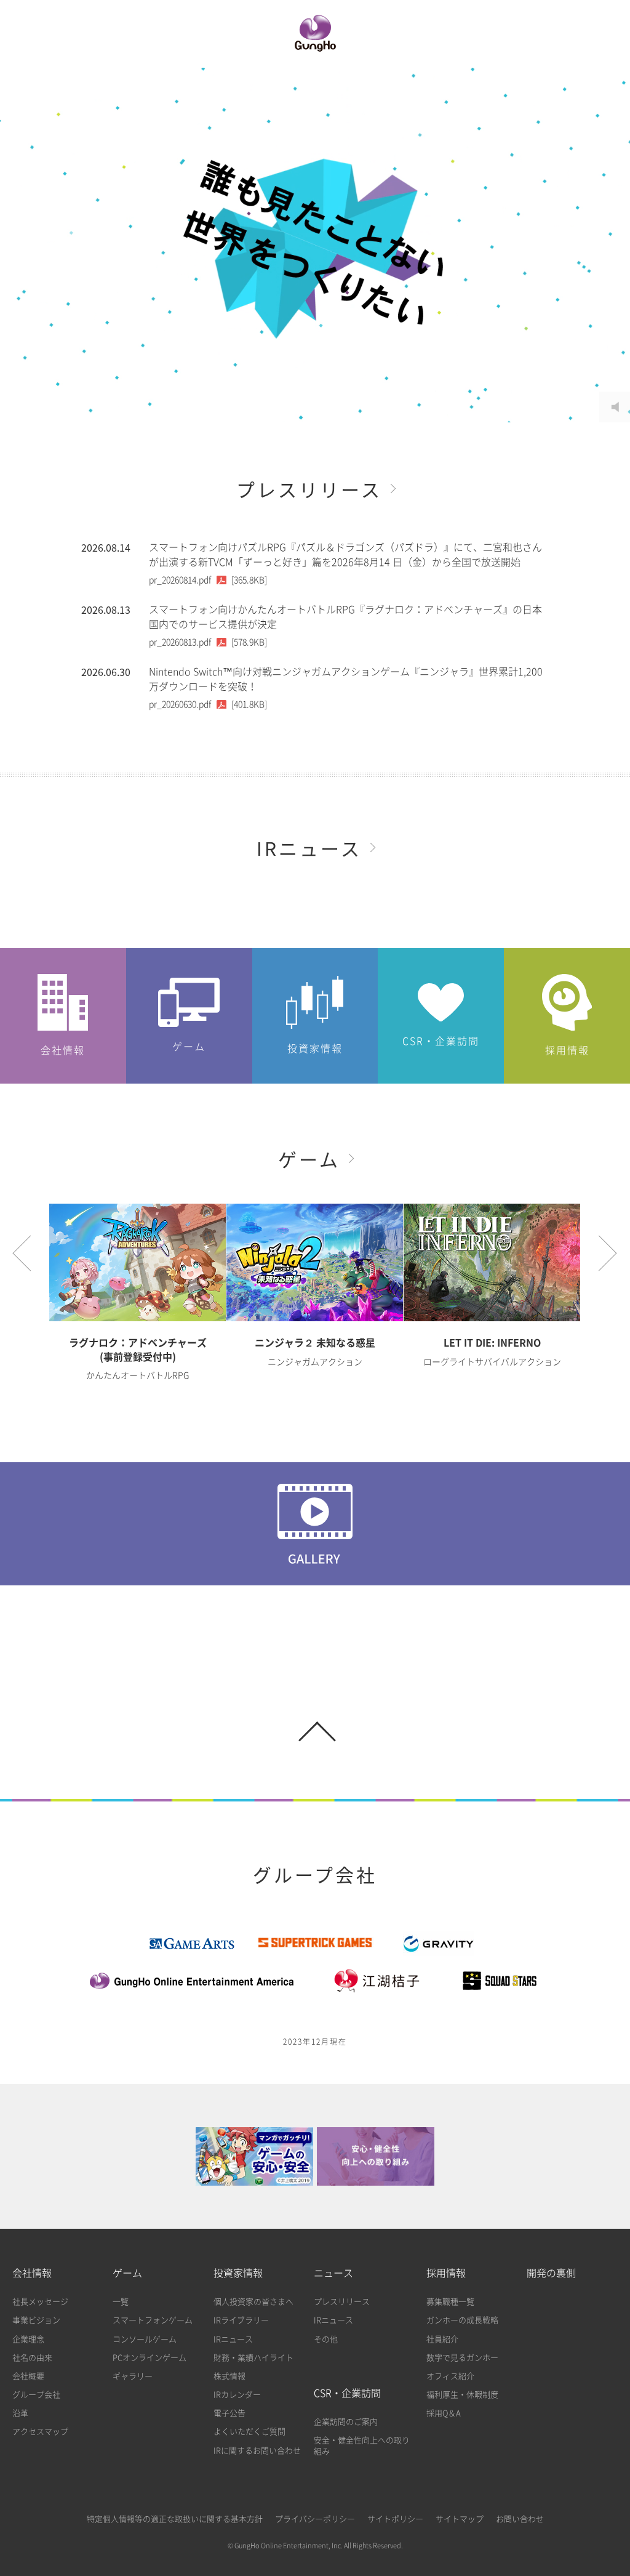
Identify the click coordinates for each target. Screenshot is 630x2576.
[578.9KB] (208, 642)
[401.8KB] (208, 704)
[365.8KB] (208, 580)
